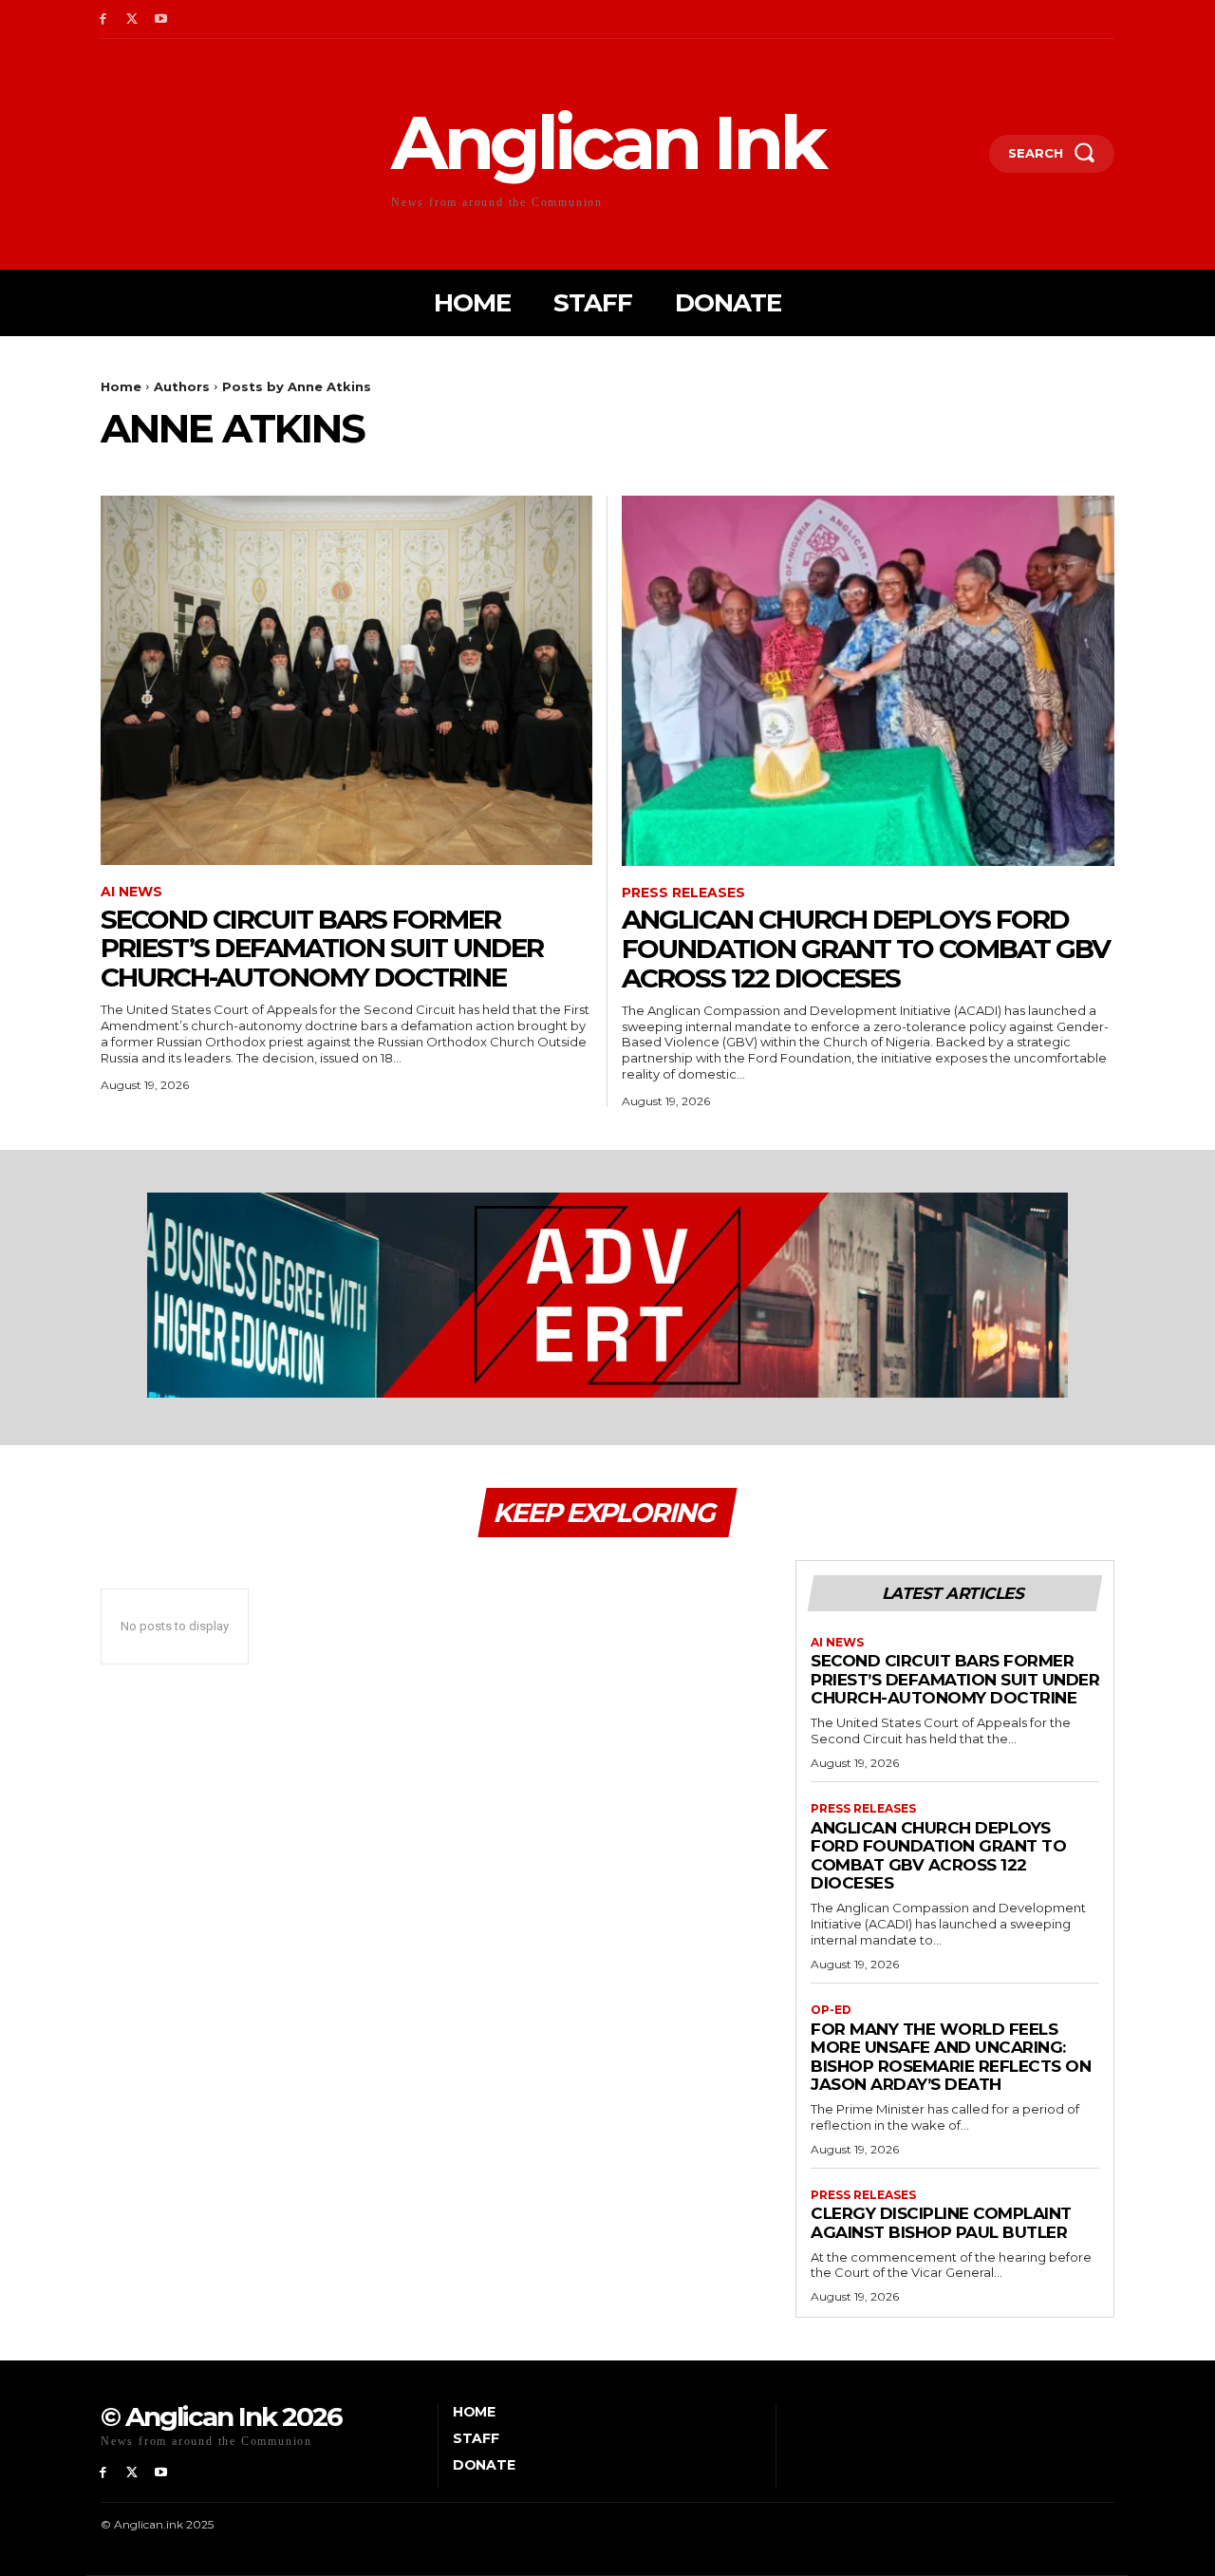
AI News (131, 892)
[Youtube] (162, 19)
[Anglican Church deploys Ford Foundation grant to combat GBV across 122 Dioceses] (868, 680)
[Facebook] (103, 19)
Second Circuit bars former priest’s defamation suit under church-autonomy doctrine (322, 949)
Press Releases (683, 893)
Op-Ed (831, 2010)
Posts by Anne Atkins (297, 386)
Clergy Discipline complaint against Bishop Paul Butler (941, 2223)
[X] (132, 19)
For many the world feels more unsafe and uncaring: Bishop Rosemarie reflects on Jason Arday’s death (951, 2057)
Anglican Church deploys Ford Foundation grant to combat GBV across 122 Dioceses (866, 949)
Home (121, 386)
